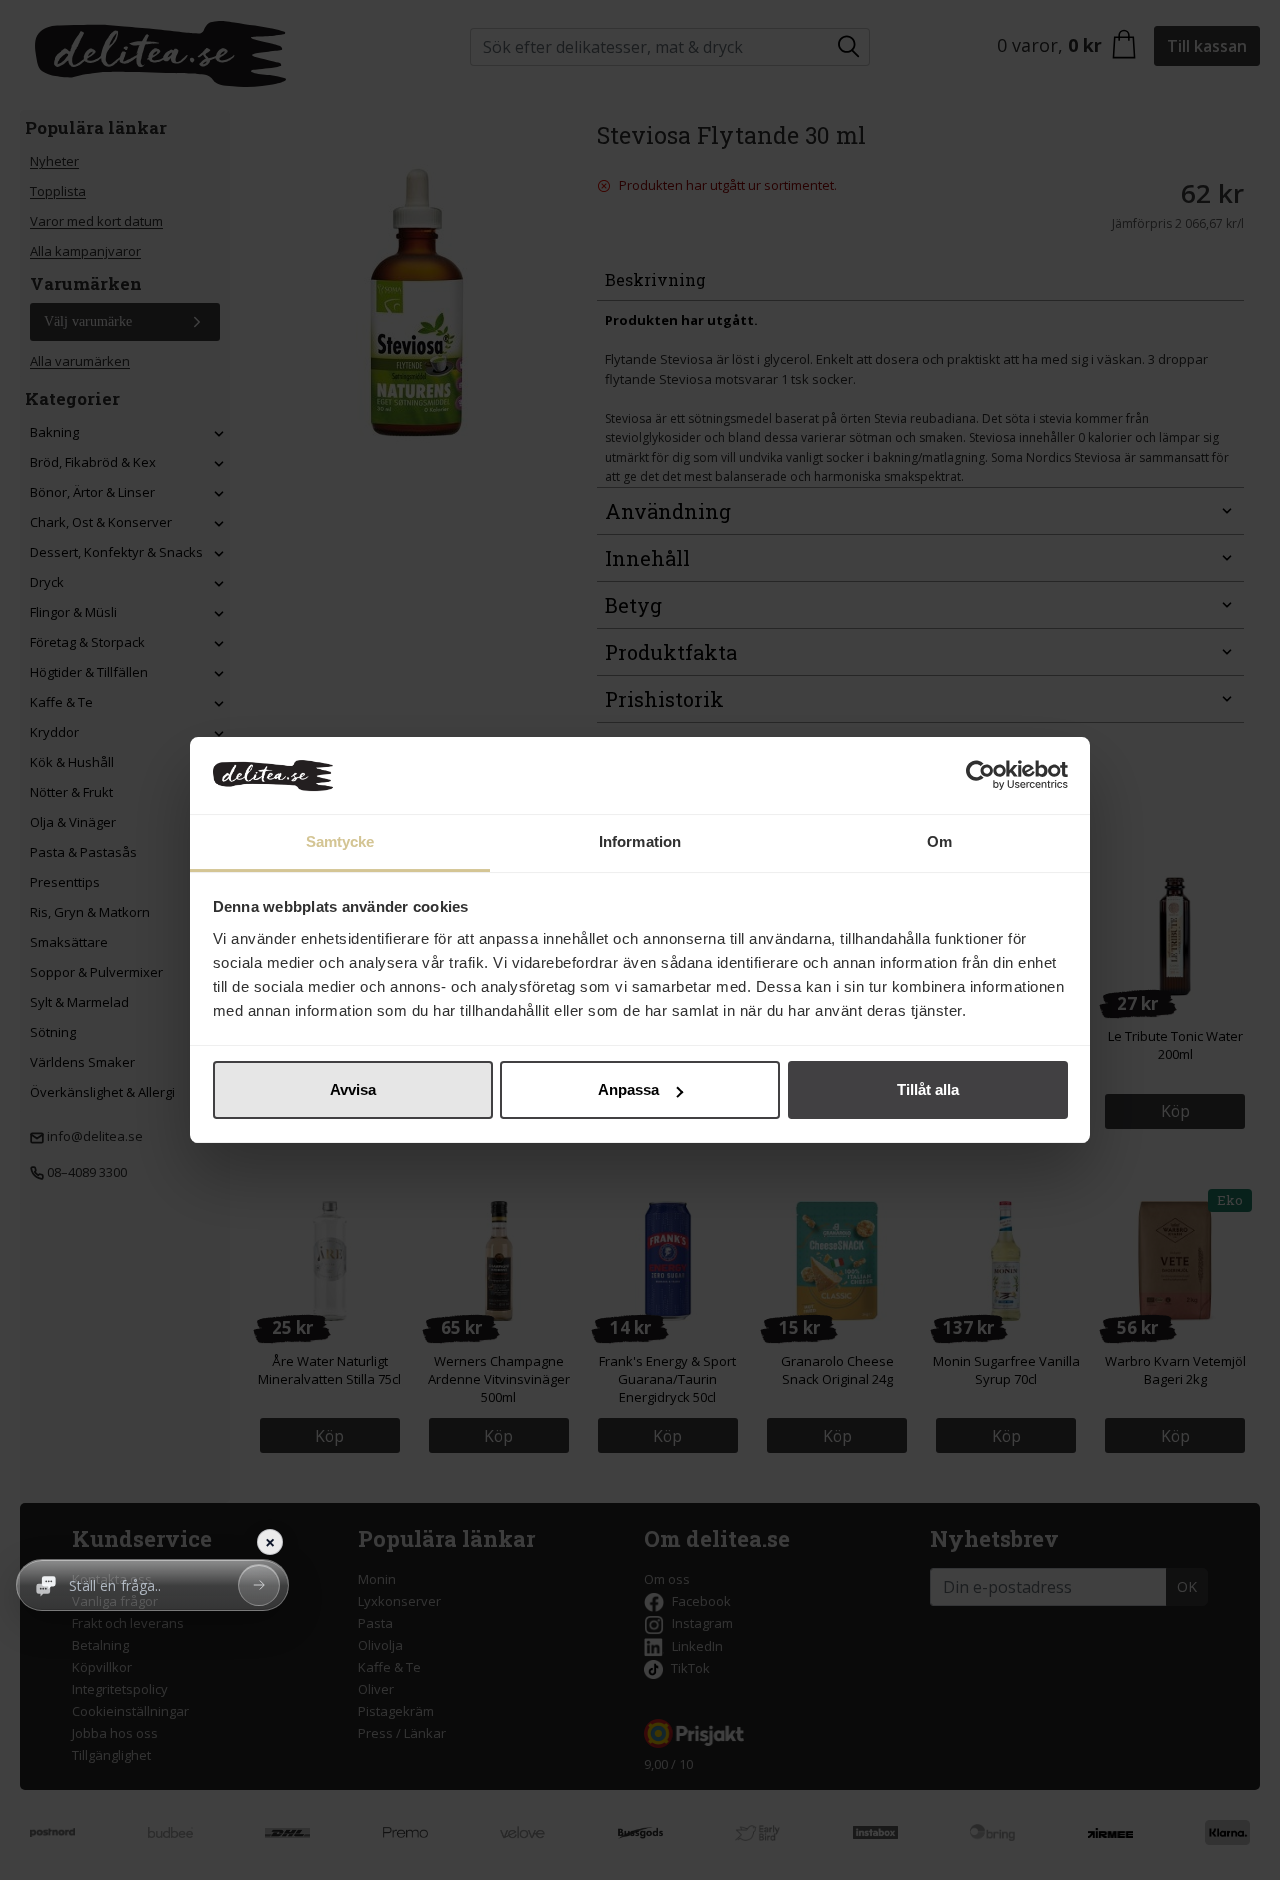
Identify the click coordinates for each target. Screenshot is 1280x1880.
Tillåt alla (928, 1089)
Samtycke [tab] (340, 841)
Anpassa (628, 1089)
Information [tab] (640, 841)
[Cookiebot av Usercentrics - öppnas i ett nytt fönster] (980, 776)
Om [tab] (939, 841)
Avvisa (353, 1089)
